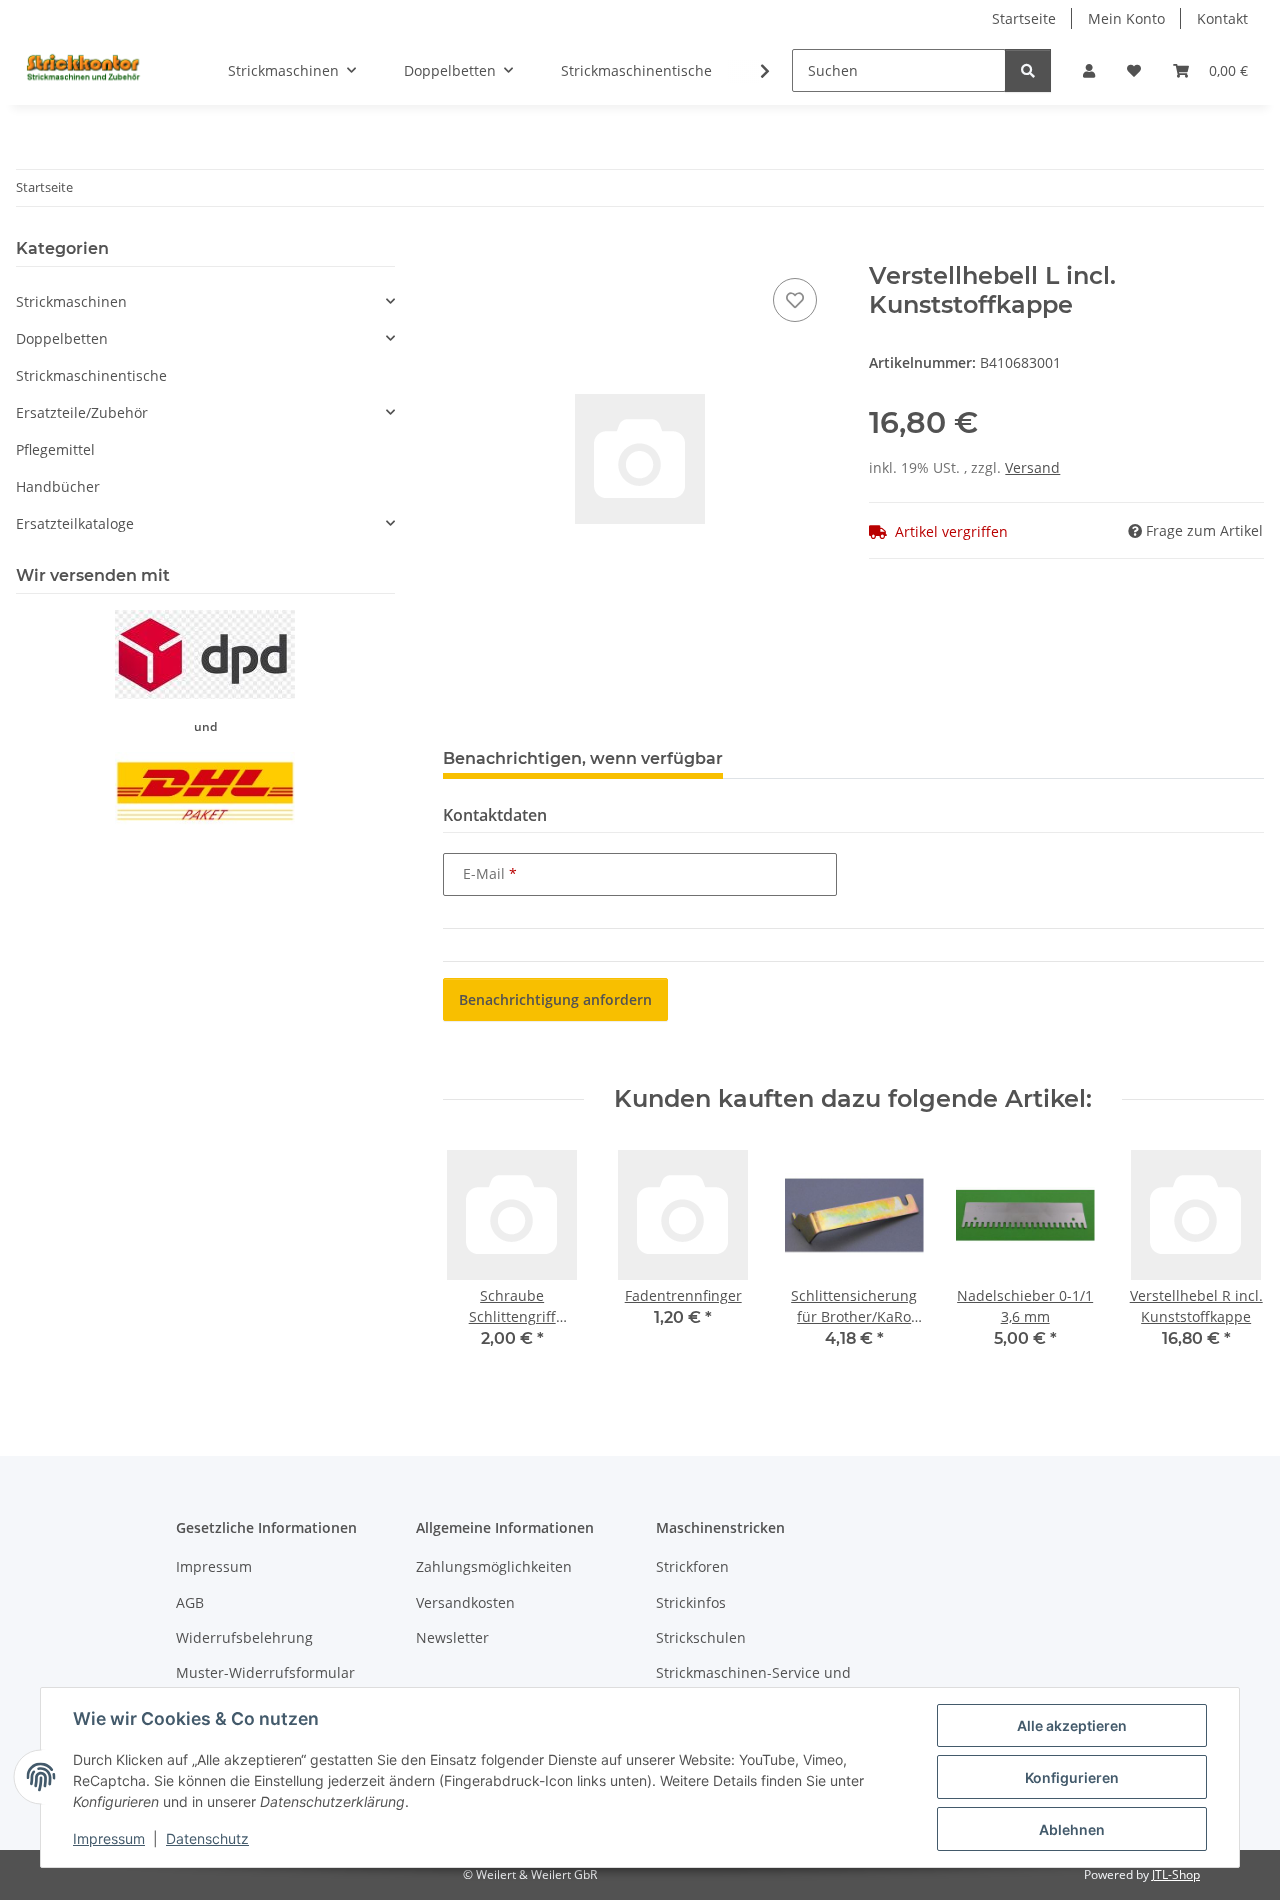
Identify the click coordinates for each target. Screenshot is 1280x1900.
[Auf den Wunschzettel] (795, 300)
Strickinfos (691, 1602)
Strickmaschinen (71, 301)
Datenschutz (207, 1838)
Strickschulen (701, 1637)
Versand (1032, 467)
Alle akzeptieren (1072, 1725)
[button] (1089, 70)
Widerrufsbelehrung (244, 1637)
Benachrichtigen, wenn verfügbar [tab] (583, 758)
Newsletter (452, 1637)
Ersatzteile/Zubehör (82, 412)
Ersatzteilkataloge (75, 523)
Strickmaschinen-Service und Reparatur (753, 1683)
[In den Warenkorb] (459, 251)
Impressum (109, 1838)
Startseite (1024, 18)
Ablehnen (1072, 1829)
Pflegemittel (55, 449)
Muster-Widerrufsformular (265, 1672)
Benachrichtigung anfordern (555, 999)
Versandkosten (465, 1602)
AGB (190, 1602)
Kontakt (1222, 18)
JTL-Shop (1176, 1874)
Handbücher (58, 486)
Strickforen (692, 1566)
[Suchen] (1028, 70)
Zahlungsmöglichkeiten (494, 1566)
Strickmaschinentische (91, 375)
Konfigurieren (1072, 1777)
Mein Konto (1126, 18)
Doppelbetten (62, 338)
